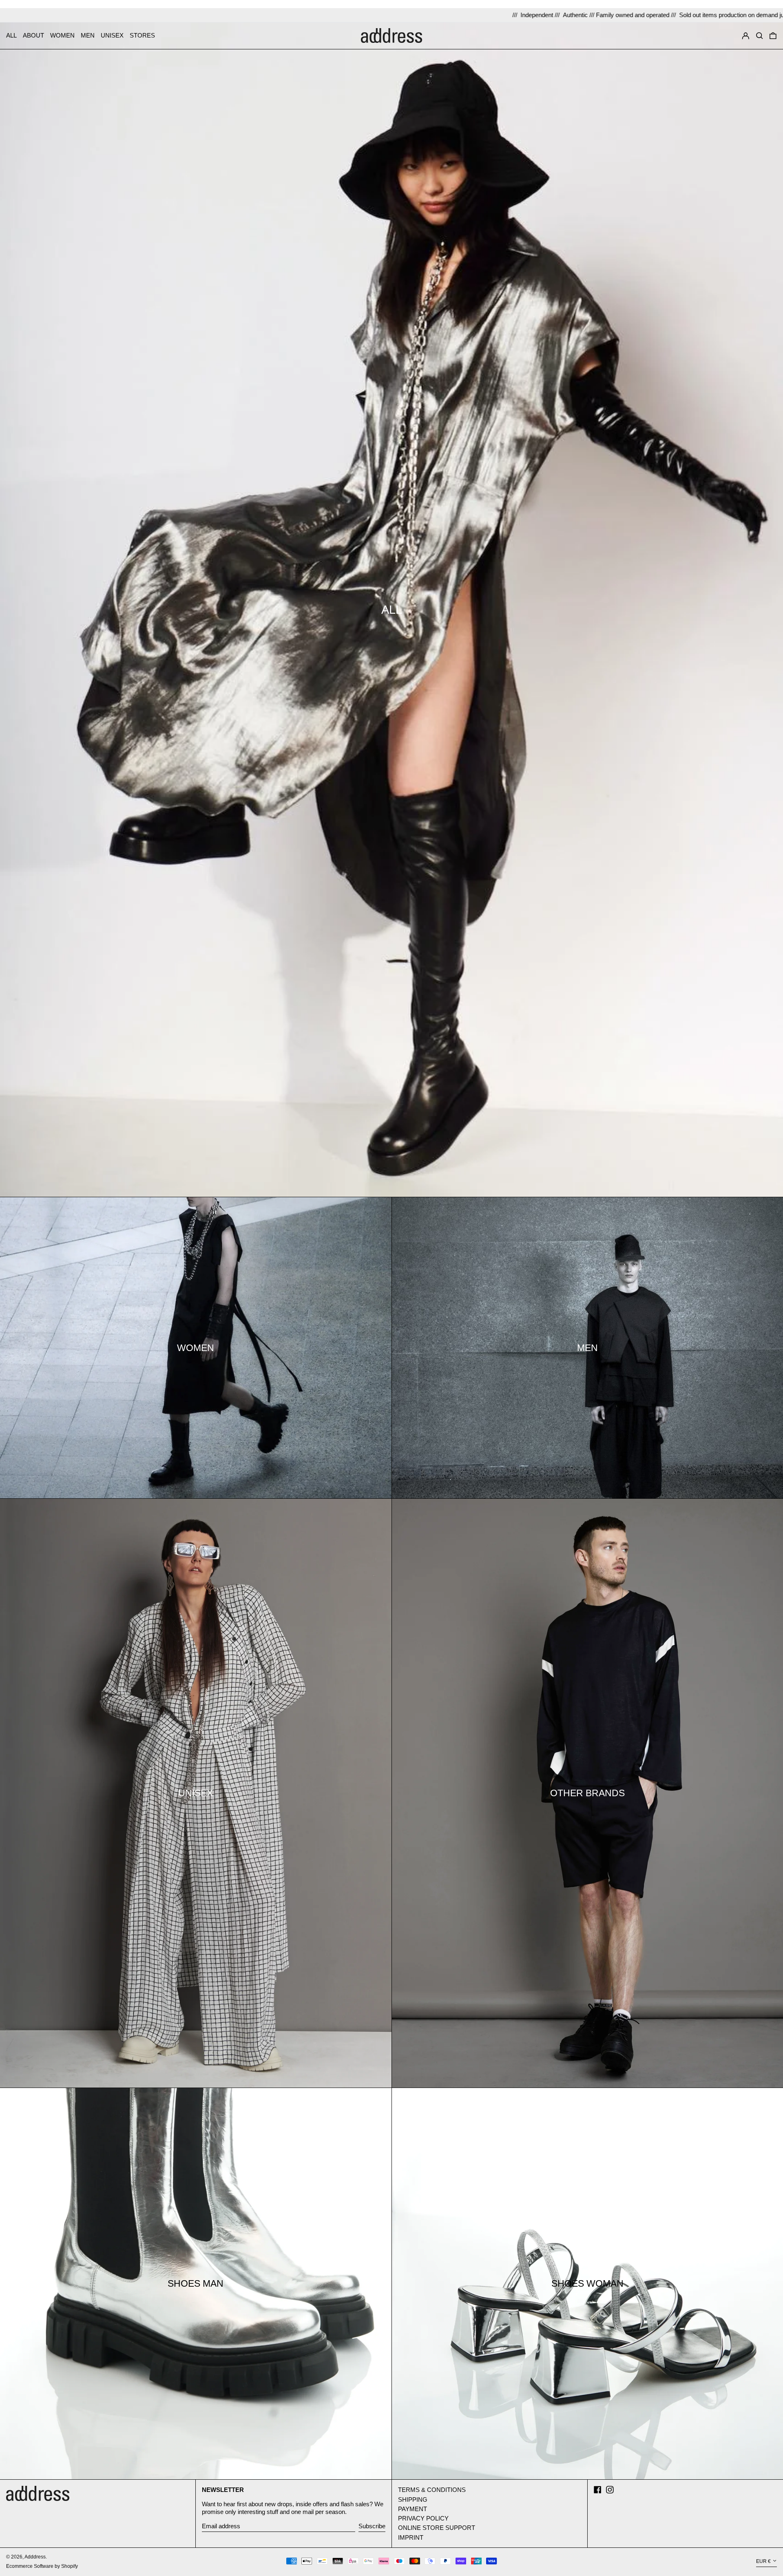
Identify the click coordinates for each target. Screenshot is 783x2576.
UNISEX (112, 35)
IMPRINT (411, 2537)
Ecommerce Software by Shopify (42, 2566)
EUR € (763, 2561)
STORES (142, 35)
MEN (88, 35)
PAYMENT (413, 2509)
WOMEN (62, 35)
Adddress (35, 2557)
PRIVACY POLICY (423, 2518)
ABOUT (33, 35)
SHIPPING (413, 2499)
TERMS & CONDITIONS (432, 2490)
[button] (760, 35)
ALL (11, 35)
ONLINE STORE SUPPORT (437, 2528)
